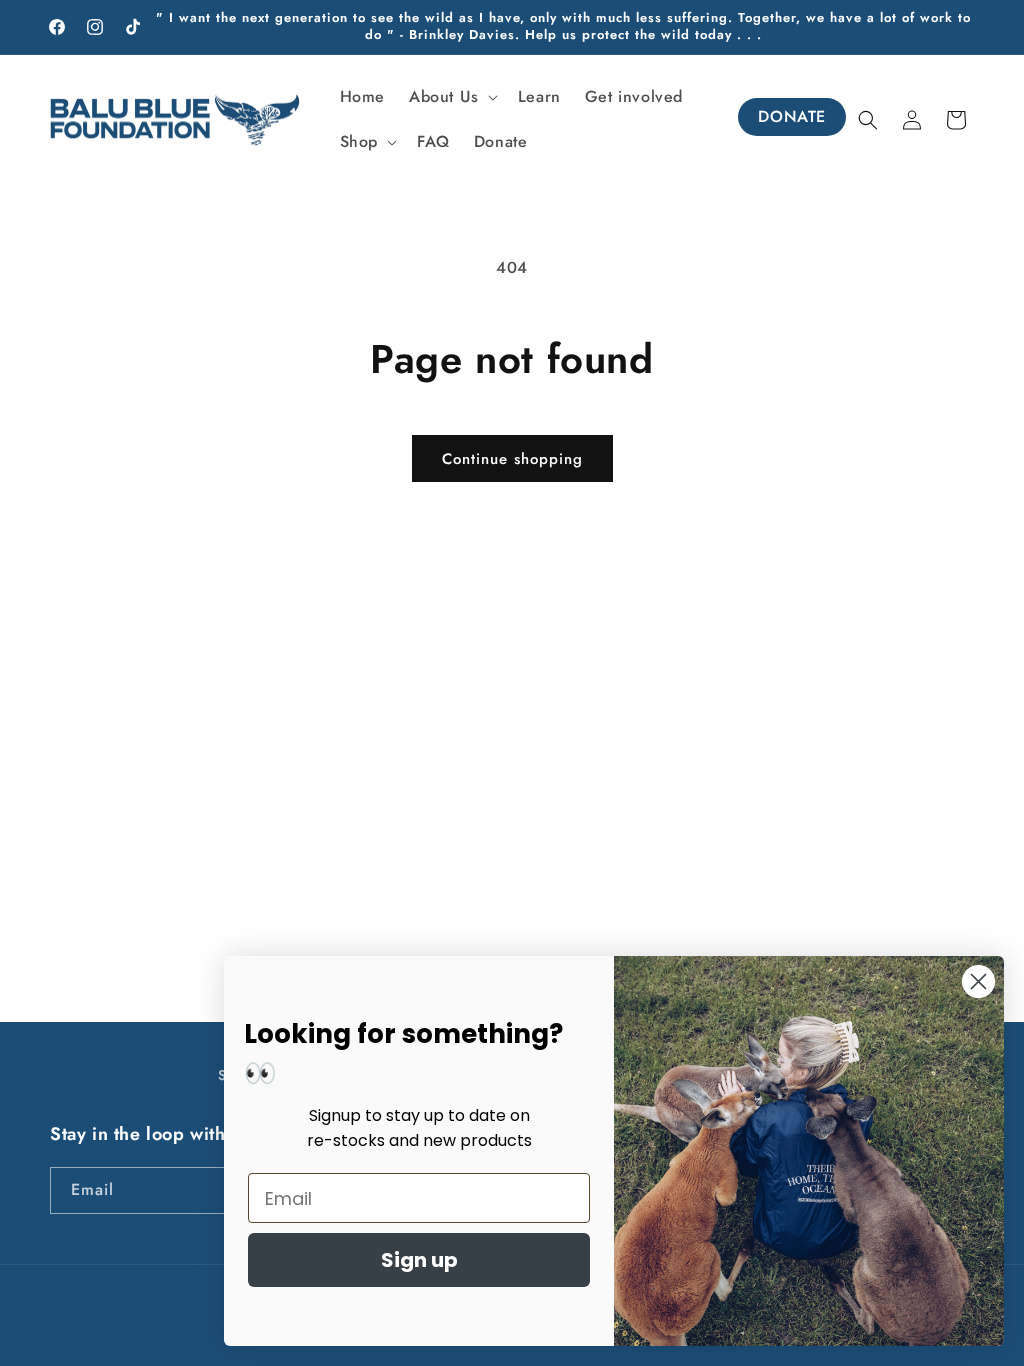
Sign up (419, 1260)
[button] (451, 97)
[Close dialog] (978, 981)
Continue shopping (512, 459)
